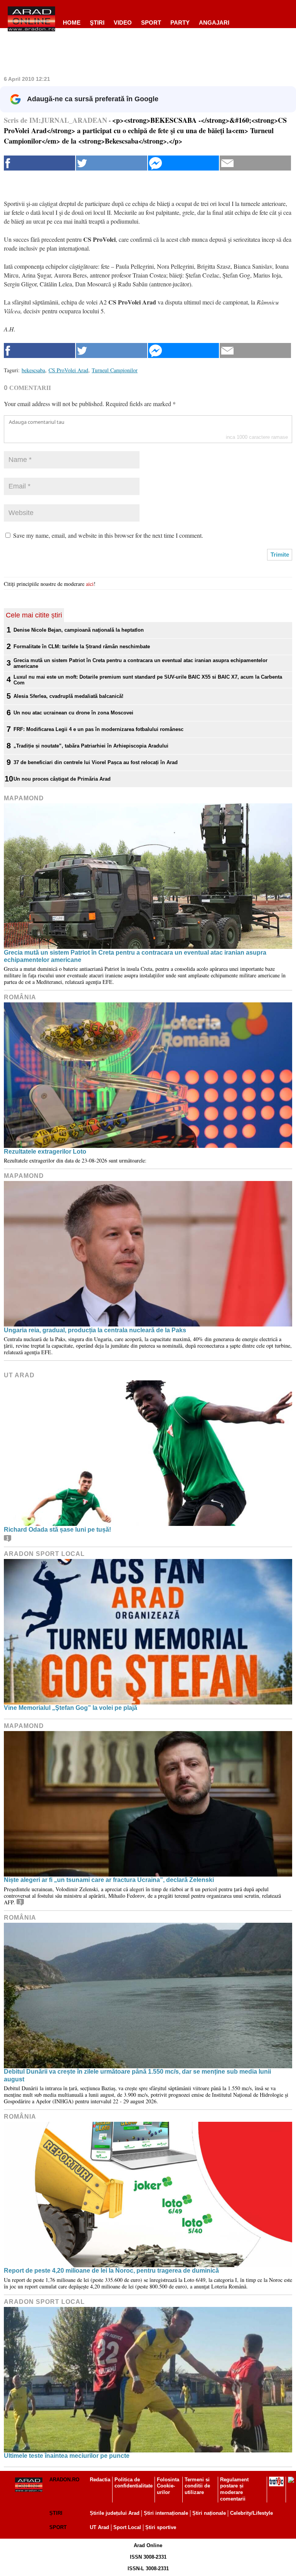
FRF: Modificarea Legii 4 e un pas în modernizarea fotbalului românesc (98, 729)
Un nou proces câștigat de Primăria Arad (62, 779)
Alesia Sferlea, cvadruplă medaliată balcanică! (68, 696)
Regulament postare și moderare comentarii (234, 2489)
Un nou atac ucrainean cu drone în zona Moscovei (73, 713)
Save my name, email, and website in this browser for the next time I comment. (108, 535)
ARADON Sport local (44, 1554)
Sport (151, 23)
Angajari (214, 23)
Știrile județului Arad (115, 2513)
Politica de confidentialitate (134, 2483)
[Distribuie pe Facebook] (40, 163)
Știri (56, 2513)
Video (123, 23)
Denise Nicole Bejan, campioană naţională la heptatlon (79, 630)
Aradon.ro (64, 2480)
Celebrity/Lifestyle (251, 2513)
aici (90, 584)
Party (180, 23)
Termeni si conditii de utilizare (197, 2486)
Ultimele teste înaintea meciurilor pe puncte (67, 2456)
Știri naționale (209, 2513)
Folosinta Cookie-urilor (168, 2486)
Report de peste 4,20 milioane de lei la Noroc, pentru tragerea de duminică (111, 2271)
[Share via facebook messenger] (184, 163)
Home (72, 23)
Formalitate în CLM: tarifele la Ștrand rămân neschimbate (82, 647)
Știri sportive (161, 2527)
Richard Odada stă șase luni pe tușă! (57, 1530)
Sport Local (127, 2527)
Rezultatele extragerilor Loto (45, 1152)
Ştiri (97, 23)
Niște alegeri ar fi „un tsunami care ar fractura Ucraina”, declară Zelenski (109, 1880)
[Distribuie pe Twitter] (112, 163)
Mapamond (24, 798)
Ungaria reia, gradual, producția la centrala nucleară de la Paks (95, 1330)
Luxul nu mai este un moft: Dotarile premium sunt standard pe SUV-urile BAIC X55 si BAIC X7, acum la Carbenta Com (148, 680)
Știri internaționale (166, 2513)
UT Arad (19, 1375)
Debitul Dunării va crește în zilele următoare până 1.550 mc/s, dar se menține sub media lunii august (137, 2075)
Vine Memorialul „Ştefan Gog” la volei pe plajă (71, 1708)
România (20, 997)
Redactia (100, 2480)
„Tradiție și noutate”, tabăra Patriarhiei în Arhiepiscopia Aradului (91, 746)
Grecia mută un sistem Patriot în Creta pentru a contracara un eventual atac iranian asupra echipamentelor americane (140, 663)
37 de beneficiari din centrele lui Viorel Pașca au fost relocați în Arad (96, 762)
